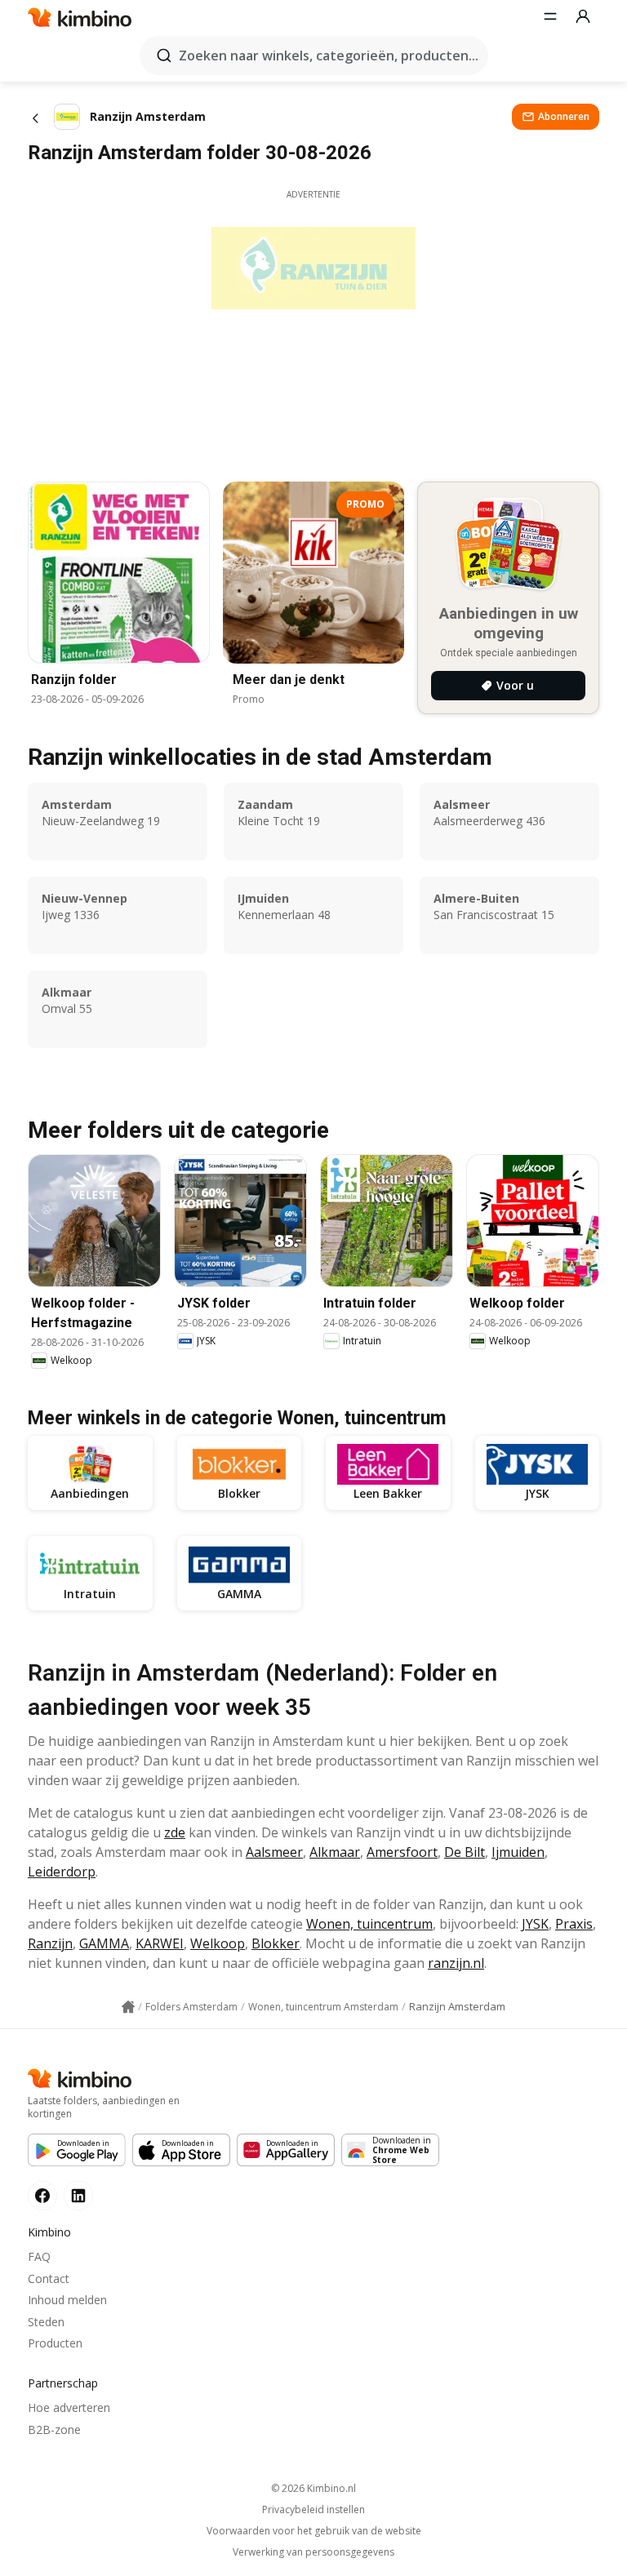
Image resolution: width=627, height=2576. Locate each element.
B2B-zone (54, 2429)
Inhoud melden (67, 2300)
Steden (46, 2322)
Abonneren (564, 116)
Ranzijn (50, 1943)
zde (175, 1832)
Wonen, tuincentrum (369, 1924)
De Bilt (465, 1852)
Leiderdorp (62, 1872)
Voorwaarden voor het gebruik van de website (314, 2531)
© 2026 (313, 2488)
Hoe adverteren (69, 2407)
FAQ (39, 2256)
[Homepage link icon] (128, 2007)
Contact (49, 2278)
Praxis (574, 1924)
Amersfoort (402, 1852)
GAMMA (104, 1943)
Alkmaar (335, 1852)
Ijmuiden (518, 1852)
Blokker (276, 1943)
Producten (55, 2343)
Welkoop (218, 1943)
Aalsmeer (274, 1852)
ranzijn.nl (456, 1963)
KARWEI (160, 1943)
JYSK (535, 1924)
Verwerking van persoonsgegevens (313, 2552)
